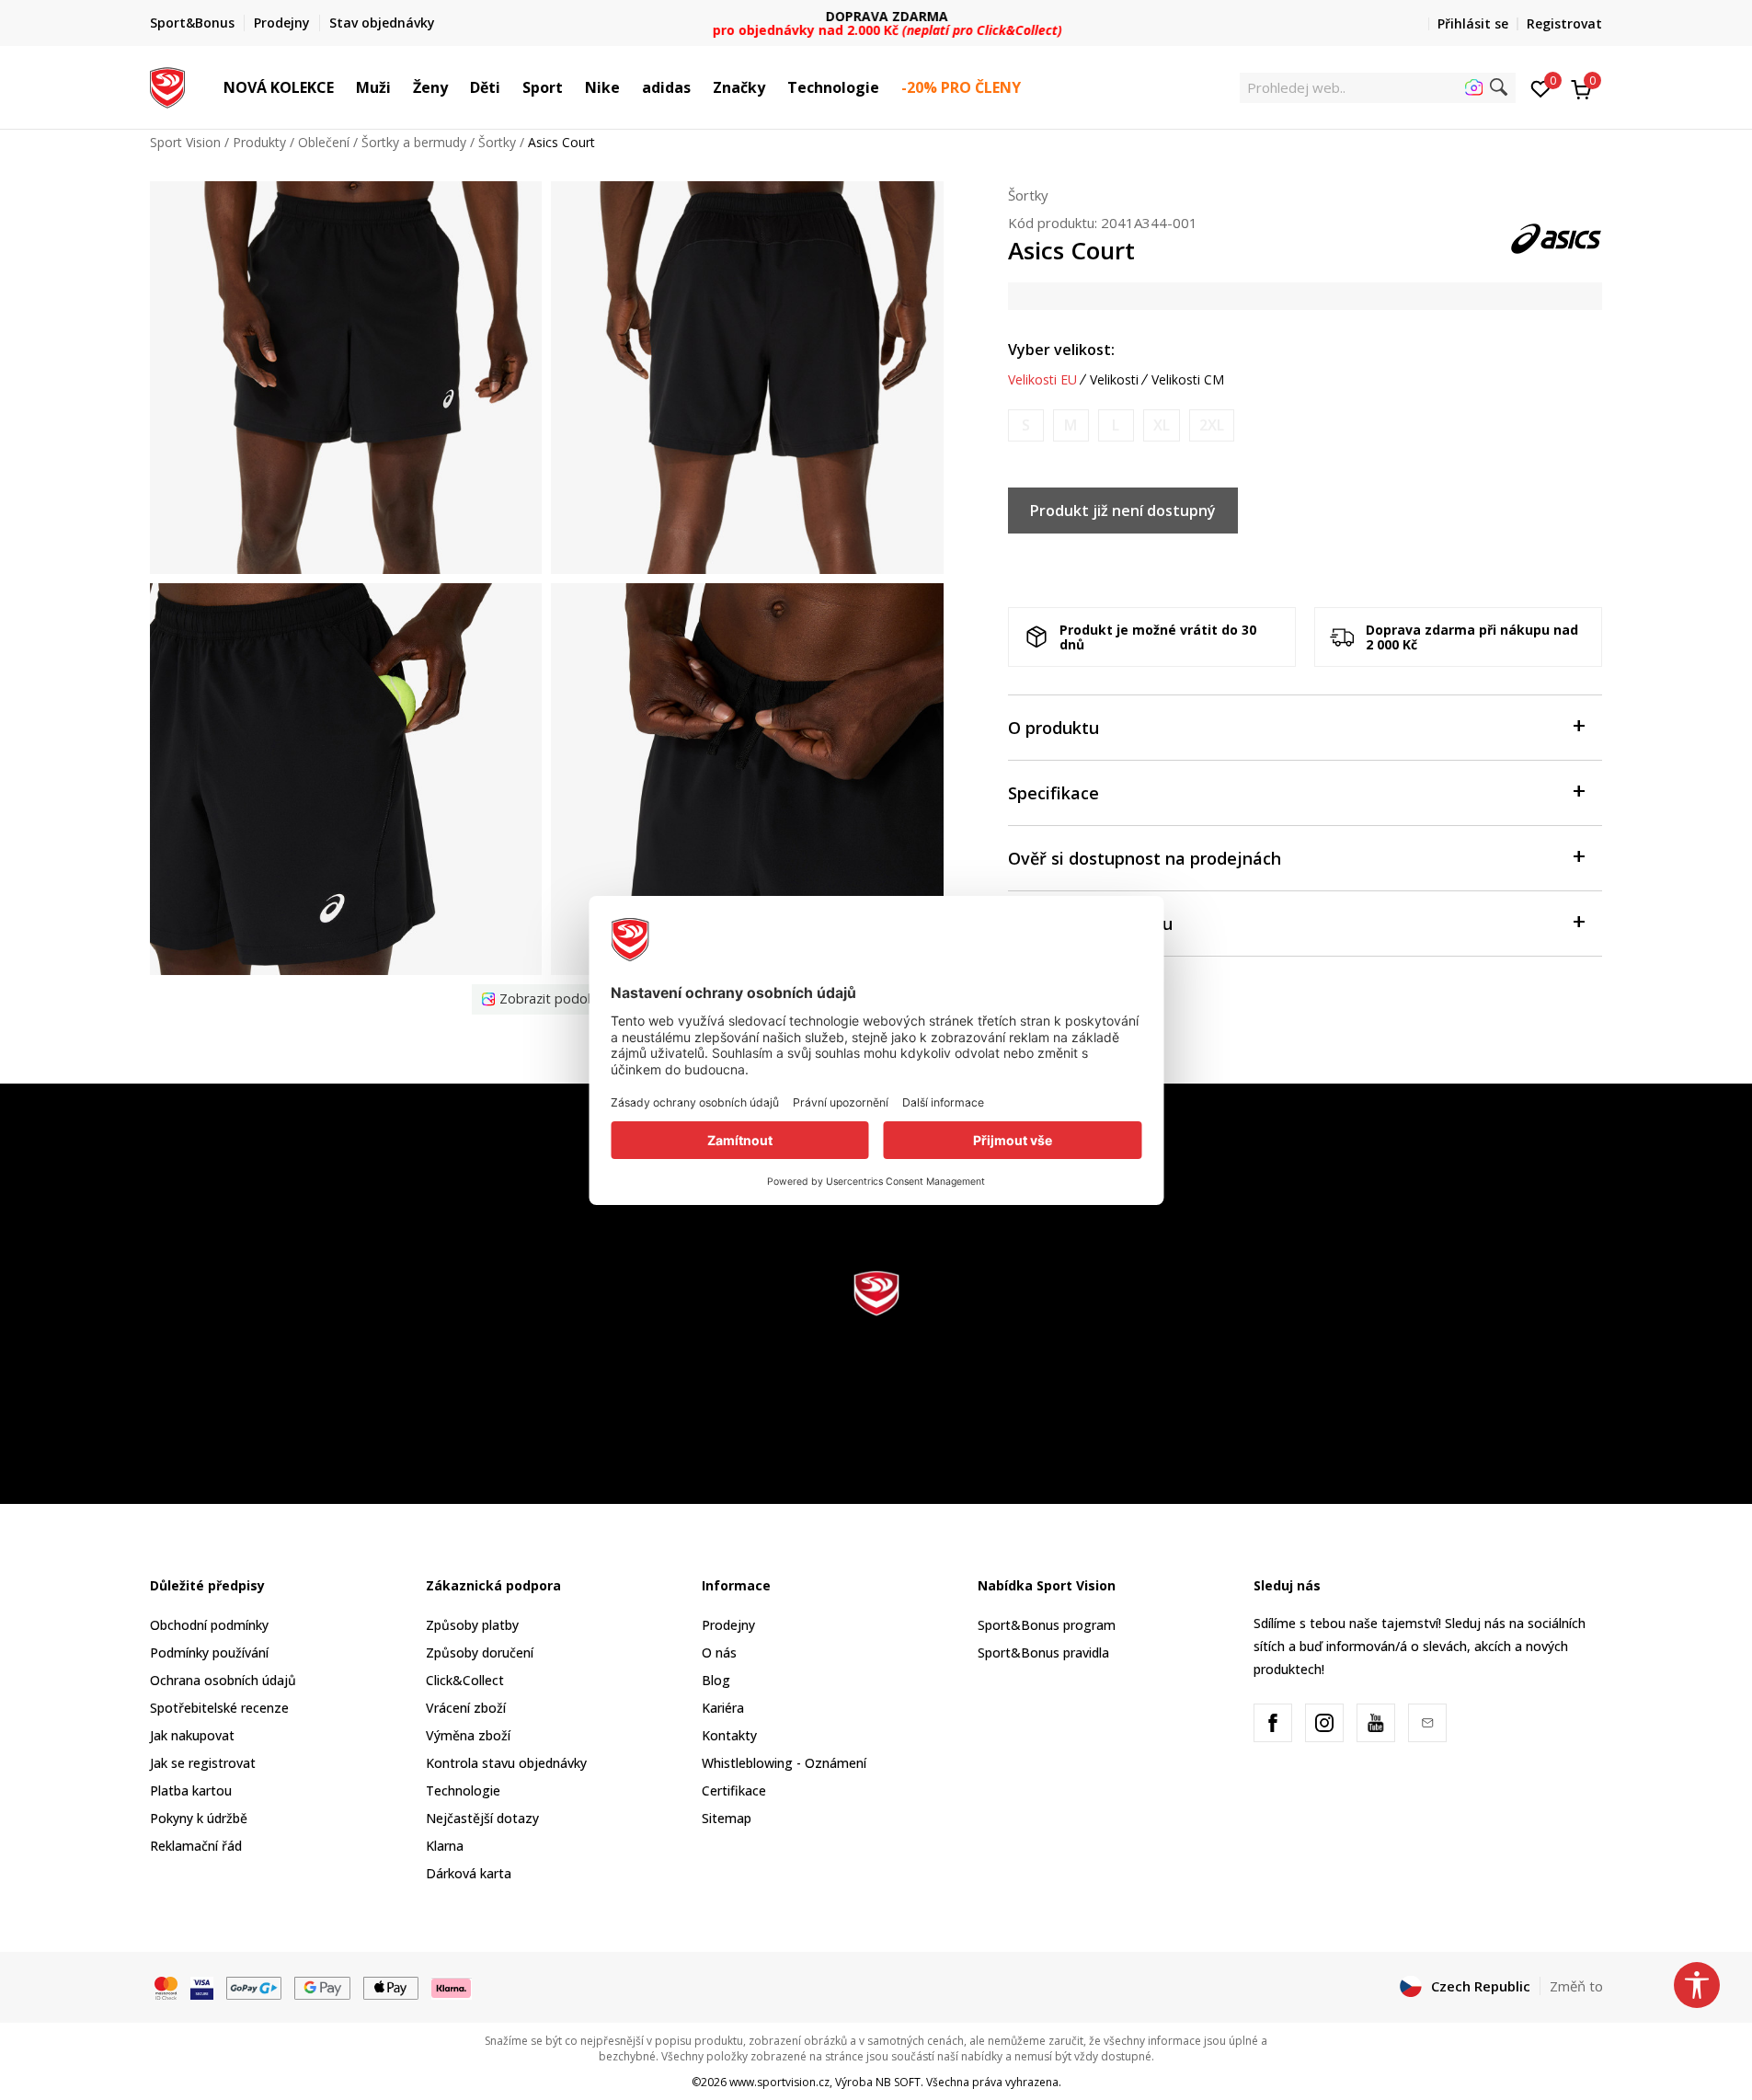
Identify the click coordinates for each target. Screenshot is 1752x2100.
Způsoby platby (472, 1625)
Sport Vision (185, 142)
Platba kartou (191, 1790)
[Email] (1427, 1723)
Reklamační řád (196, 1846)
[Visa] (202, 1987)
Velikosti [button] (1114, 380)
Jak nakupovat (192, 1735)
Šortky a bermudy (414, 142)
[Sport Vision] (168, 86)
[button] (343, 87)
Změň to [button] (1576, 1986)
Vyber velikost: (1061, 350)
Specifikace (1053, 793)
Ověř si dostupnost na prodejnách (1145, 858)
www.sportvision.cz (779, 2082)
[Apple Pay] (391, 1987)
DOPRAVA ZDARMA (876, 16)
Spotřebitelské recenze (219, 1708)
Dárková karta (469, 1873)
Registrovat (1564, 23)
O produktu (1053, 728)
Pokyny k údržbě (199, 1818)
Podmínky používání (209, 1652)
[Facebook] (1273, 1723)
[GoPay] (254, 1987)
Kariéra (723, 1708)
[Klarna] (452, 1987)
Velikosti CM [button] (1188, 380)
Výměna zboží (468, 1735)
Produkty (259, 142)
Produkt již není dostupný (1123, 511)
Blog (716, 1680)
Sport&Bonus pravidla (1043, 1652)
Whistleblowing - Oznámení (784, 1763)
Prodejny (728, 1625)
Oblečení (324, 142)
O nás (719, 1652)
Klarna (445, 1846)
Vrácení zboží (466, 1708)
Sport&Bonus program (1047, 1625)
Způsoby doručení (480, 1652)
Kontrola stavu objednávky (506, 1763)
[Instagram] (1324, 1723)
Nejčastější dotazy (482, 1818)
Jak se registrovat (203, 1763)
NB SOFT (898, 2082)
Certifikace (734, 1790)
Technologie (463, 1790)
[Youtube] (1376, 1723)
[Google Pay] (322, 1987)
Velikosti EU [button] (1042, 380)
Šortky (497, 142)
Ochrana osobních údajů (223, 1680)
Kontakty (729, 1735)
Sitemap (727, 1818)
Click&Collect (465, 1680)
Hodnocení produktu (1090, 924)
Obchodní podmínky (209, 1625)
